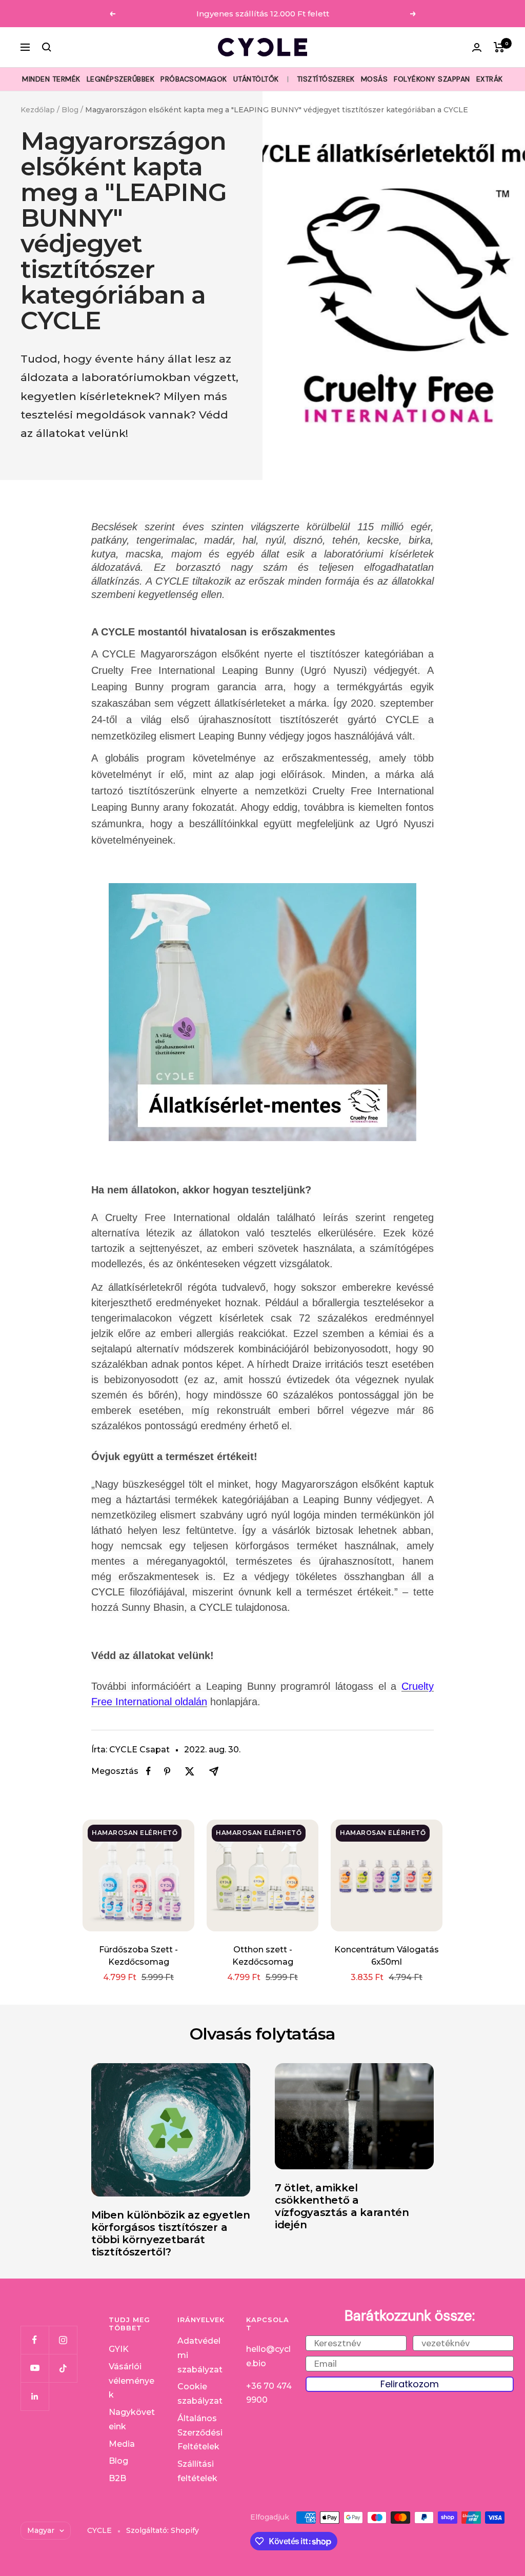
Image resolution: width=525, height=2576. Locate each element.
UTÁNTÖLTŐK (256, 79)
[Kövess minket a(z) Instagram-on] (63, 2340)
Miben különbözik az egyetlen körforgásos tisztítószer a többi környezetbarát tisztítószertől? (171, 2233)
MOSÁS (375, 79)
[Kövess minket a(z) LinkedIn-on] (35, 2396)
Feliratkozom (410, 2384)
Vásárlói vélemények (132, 2381)
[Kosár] (499, 47)
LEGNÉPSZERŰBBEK (121, 79)
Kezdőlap (38, 110)
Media (122, 2444)
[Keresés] (47, 47)
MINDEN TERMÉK (51, 79)
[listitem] (148, 1771)
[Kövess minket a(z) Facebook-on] (35, 2340)
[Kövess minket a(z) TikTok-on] (63, 2368)
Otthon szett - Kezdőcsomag (263, 1956)
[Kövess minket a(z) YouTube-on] (35, 2368)
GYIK (119, 2349)
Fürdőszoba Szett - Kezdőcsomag (138, 1956)
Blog (70, 110)
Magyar (41, 2530)
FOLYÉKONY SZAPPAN (432, 79)
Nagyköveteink (132, 2419)
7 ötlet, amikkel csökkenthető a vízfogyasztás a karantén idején (342, 2206)
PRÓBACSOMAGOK (194, 79)
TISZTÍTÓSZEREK (326, 79)
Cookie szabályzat (200, 2394)
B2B (117, 2478)
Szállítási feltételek (197, 2471)
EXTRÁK (490, 79)
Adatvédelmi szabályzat (200, 2355)
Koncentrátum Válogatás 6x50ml (387, 1956)
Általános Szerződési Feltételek (200, 2432)
